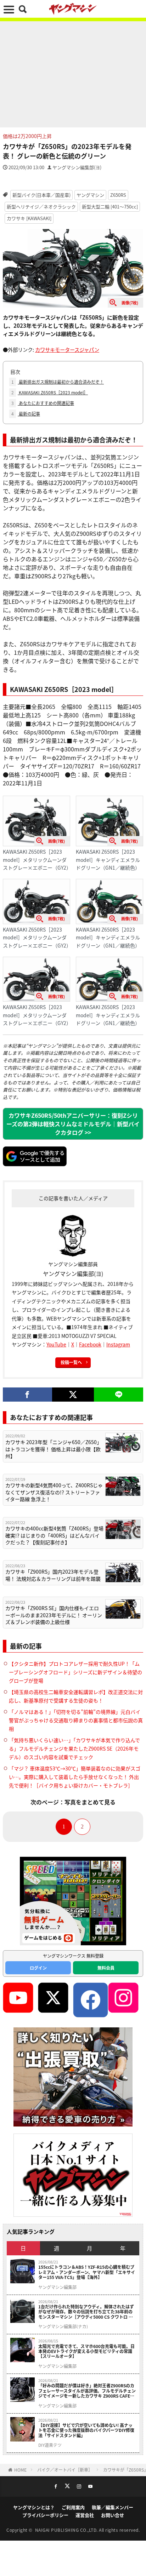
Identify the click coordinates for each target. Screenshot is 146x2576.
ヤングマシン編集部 (57, 2287)
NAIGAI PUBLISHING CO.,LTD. (67, 2530)
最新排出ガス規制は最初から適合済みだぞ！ (58, 382)
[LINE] (119, 1395)
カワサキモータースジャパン (67, 350)
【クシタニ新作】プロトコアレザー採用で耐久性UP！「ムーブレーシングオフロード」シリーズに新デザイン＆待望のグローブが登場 (75, 1672)
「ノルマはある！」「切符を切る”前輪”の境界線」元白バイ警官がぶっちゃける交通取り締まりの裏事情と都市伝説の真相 (76, 1720)
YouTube (56, 1344)
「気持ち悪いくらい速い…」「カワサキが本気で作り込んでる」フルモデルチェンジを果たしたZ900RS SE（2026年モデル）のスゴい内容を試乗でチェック (74, 1748)
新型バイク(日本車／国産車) (41, 195)
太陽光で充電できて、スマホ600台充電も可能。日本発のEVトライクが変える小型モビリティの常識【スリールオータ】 (86, 2351)
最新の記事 (26, 414)
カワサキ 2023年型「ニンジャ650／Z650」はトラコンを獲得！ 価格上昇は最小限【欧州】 (54, 1449)
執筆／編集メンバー (113, 2507)
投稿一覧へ (71, 1362)
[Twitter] (73, 1395)
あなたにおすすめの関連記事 (43, 403)
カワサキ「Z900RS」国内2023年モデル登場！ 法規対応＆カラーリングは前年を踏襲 (53, 1575)
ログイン (38, 1968)
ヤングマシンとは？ (34, 2507)
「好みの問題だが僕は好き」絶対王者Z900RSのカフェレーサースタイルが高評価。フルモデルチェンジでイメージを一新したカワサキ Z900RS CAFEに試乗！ (87, 2391)
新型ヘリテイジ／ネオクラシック (41, 207)
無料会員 (106, 1968)
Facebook (90, 1344)
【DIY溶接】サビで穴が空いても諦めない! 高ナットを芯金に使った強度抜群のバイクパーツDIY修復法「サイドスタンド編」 (86, 2430)
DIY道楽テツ (50, 2445)
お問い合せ (113, 2515)
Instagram (118, 1344)
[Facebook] (27, 1395)
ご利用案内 (73, 2507)
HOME (20, 2470)
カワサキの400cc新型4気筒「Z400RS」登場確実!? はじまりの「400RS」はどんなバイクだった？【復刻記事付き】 (54, 1535)
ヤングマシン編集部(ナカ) (63, 2326)
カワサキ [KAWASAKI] (29, 218)
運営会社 (85, 2515)
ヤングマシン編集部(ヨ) (77, 167)
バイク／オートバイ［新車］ (65, 2470)
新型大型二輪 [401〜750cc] (110, 207)
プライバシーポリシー (45, 2515)
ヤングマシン (90, 195)
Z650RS (118, 195)
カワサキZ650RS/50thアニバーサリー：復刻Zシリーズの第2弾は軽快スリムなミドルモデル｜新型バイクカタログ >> (73, 1124)
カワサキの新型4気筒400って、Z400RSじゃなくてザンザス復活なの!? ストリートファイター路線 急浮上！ (54, 1492)
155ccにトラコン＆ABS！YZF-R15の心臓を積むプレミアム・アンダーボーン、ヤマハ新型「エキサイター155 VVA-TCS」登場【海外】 (87, 2272)
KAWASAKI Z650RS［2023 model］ (50, 392)
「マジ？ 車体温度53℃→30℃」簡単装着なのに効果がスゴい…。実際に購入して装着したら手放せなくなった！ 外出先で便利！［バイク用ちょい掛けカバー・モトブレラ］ (75, 1777)
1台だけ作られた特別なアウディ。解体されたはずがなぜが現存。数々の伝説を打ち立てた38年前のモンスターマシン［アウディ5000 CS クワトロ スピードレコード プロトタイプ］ (86, 2312)
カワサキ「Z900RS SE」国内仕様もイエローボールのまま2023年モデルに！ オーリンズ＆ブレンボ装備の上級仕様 (54, 1615)
